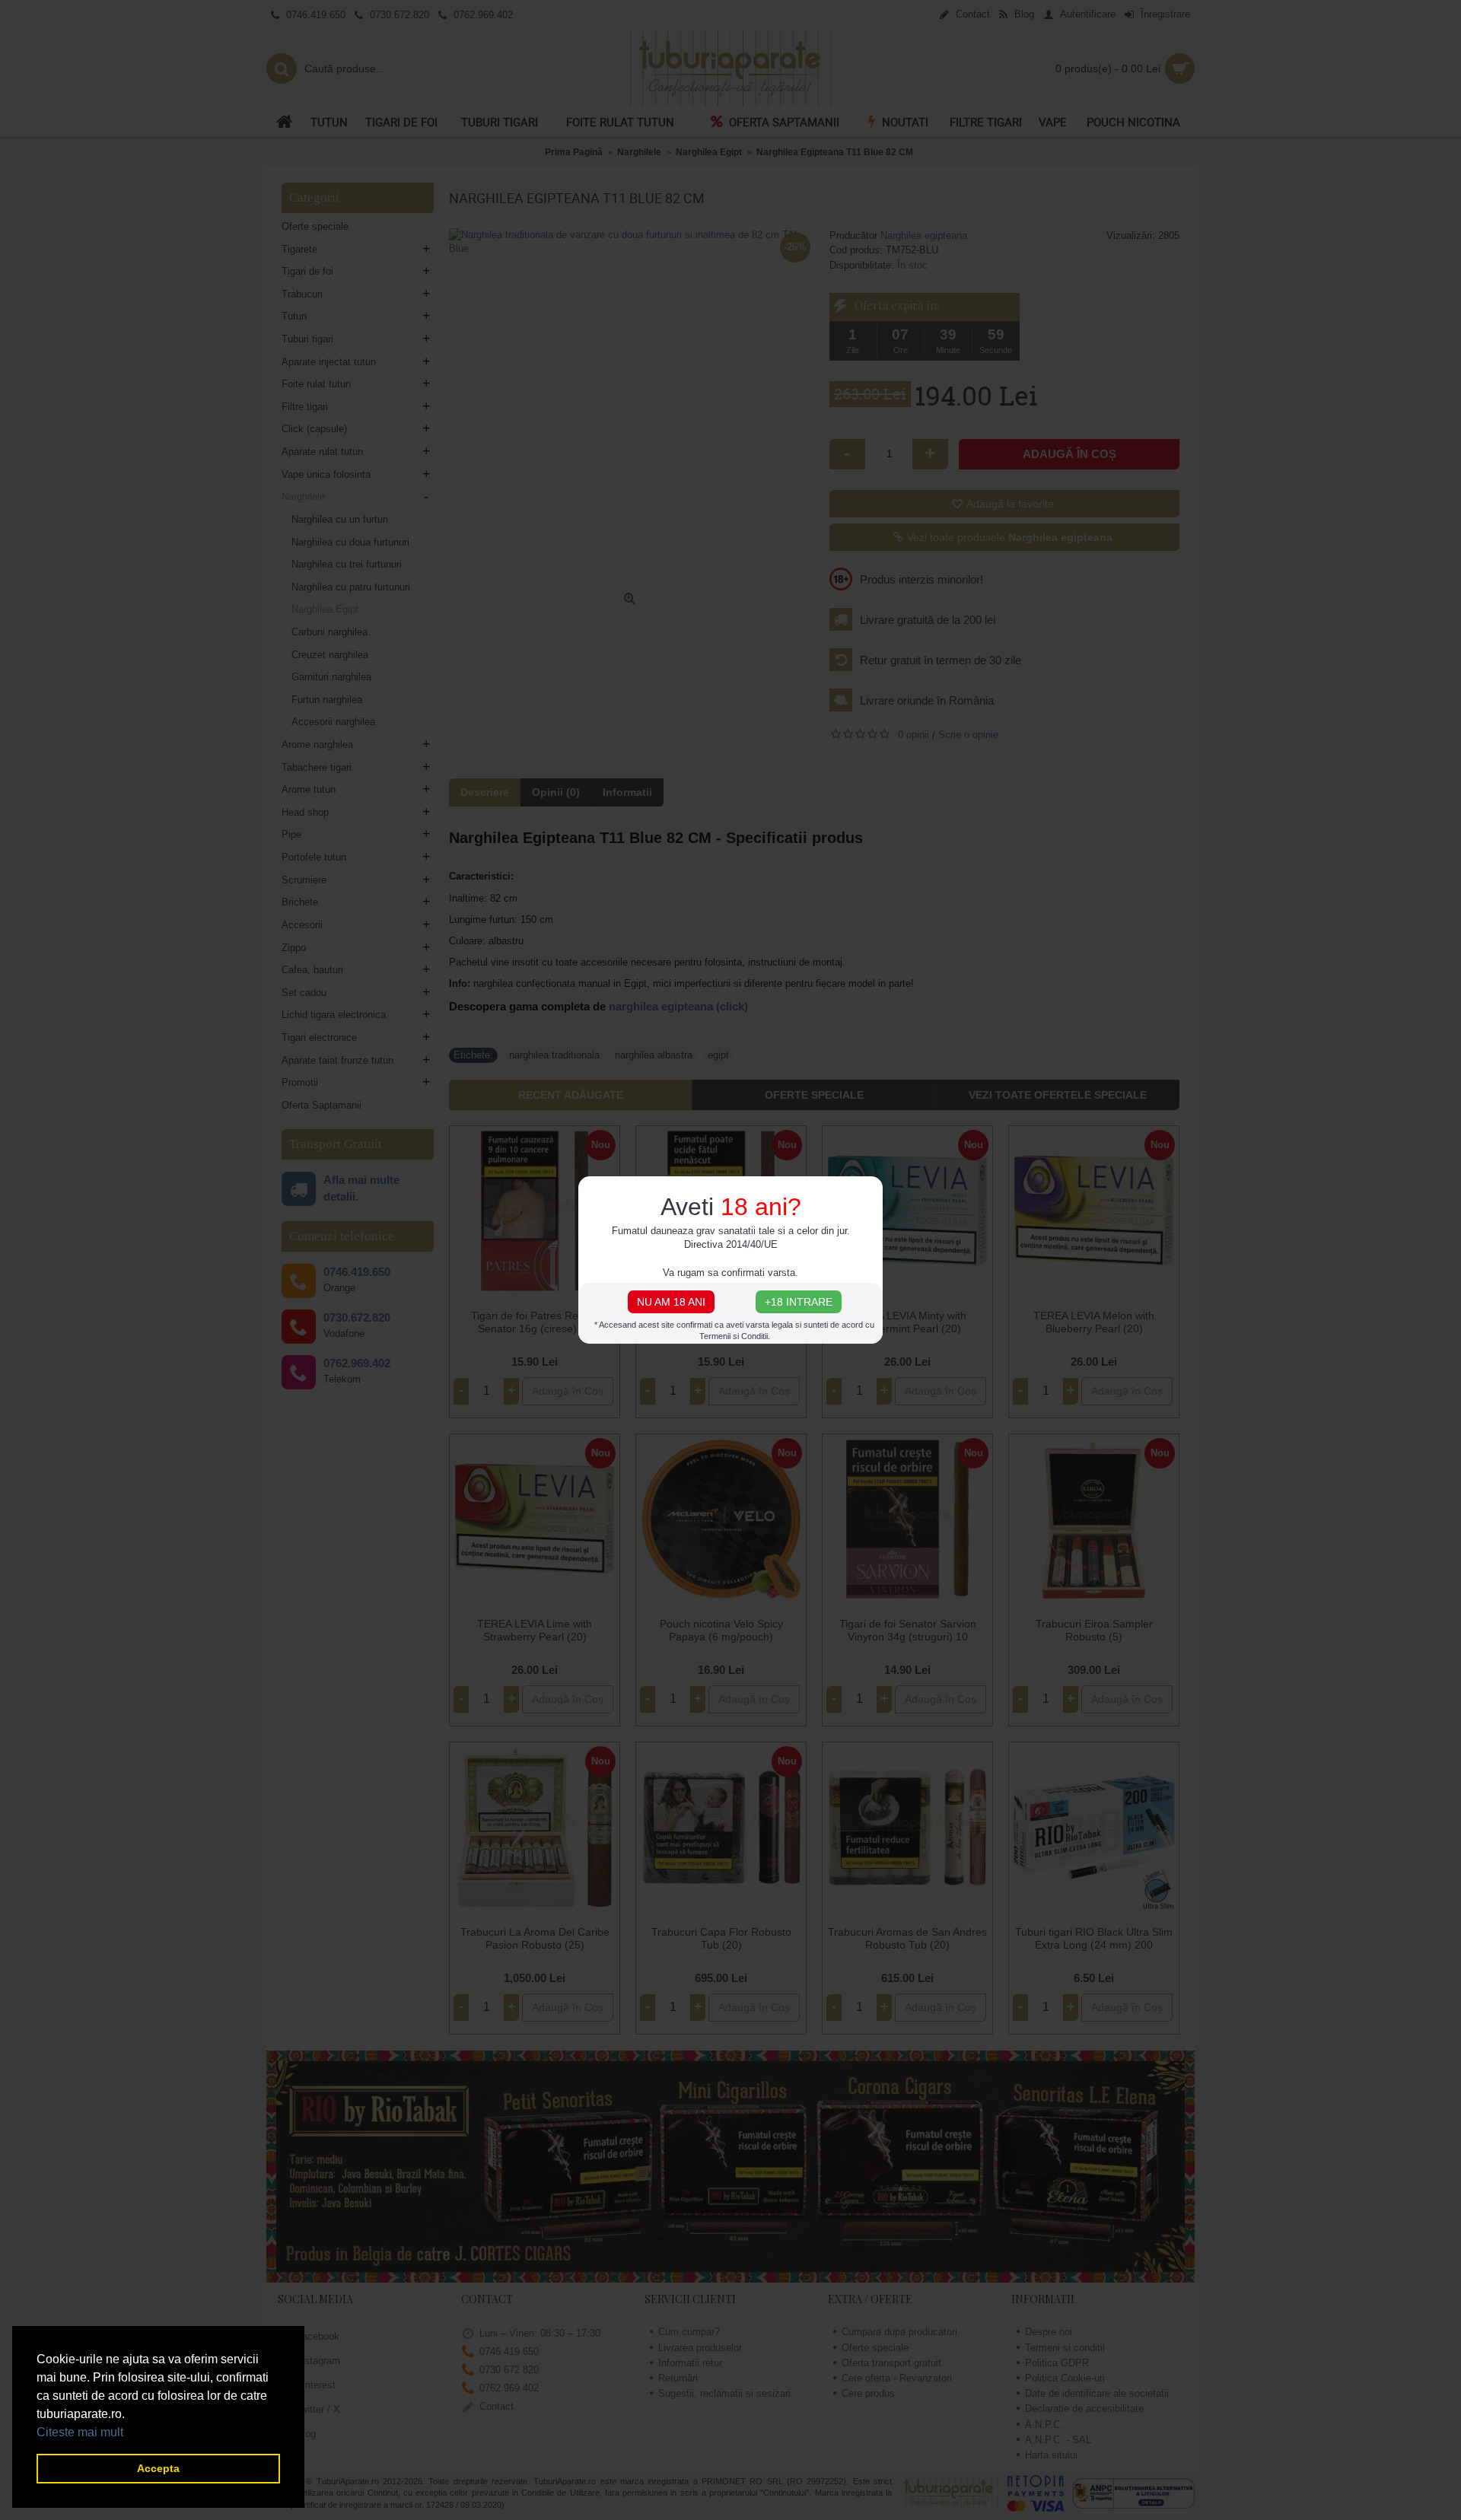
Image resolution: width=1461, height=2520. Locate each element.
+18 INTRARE (799, 1302)
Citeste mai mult (80, 2432)
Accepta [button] (158, 2468)
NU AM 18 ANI (671, 1302)
